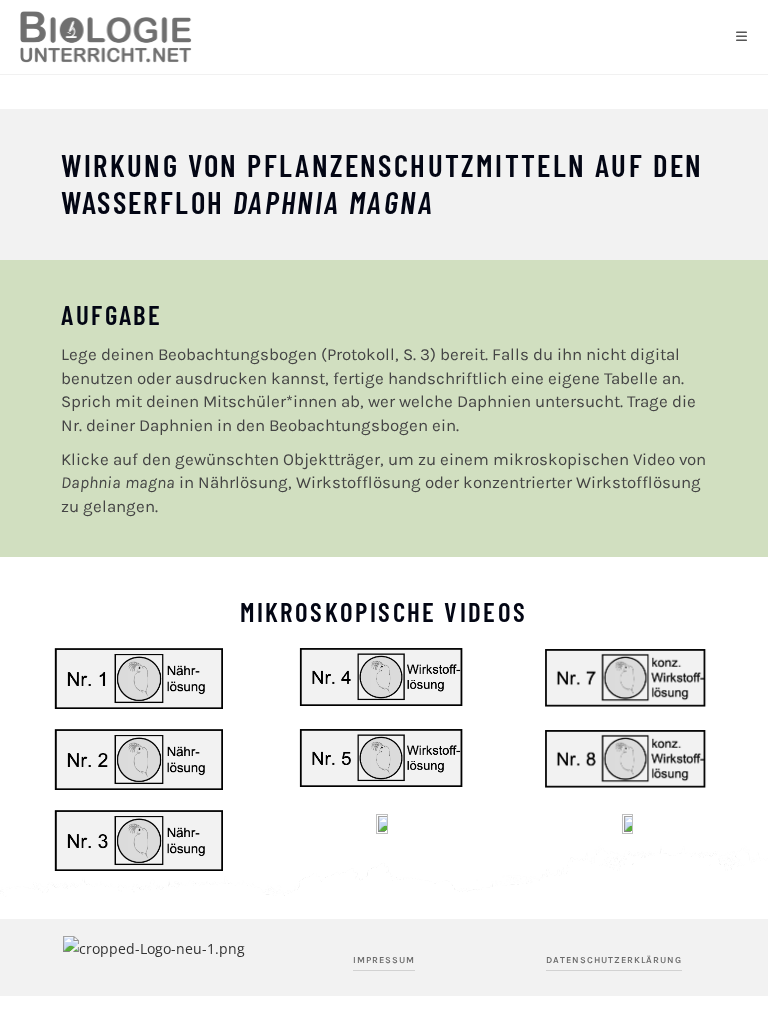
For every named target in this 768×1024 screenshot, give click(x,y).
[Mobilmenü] (742, 37)
